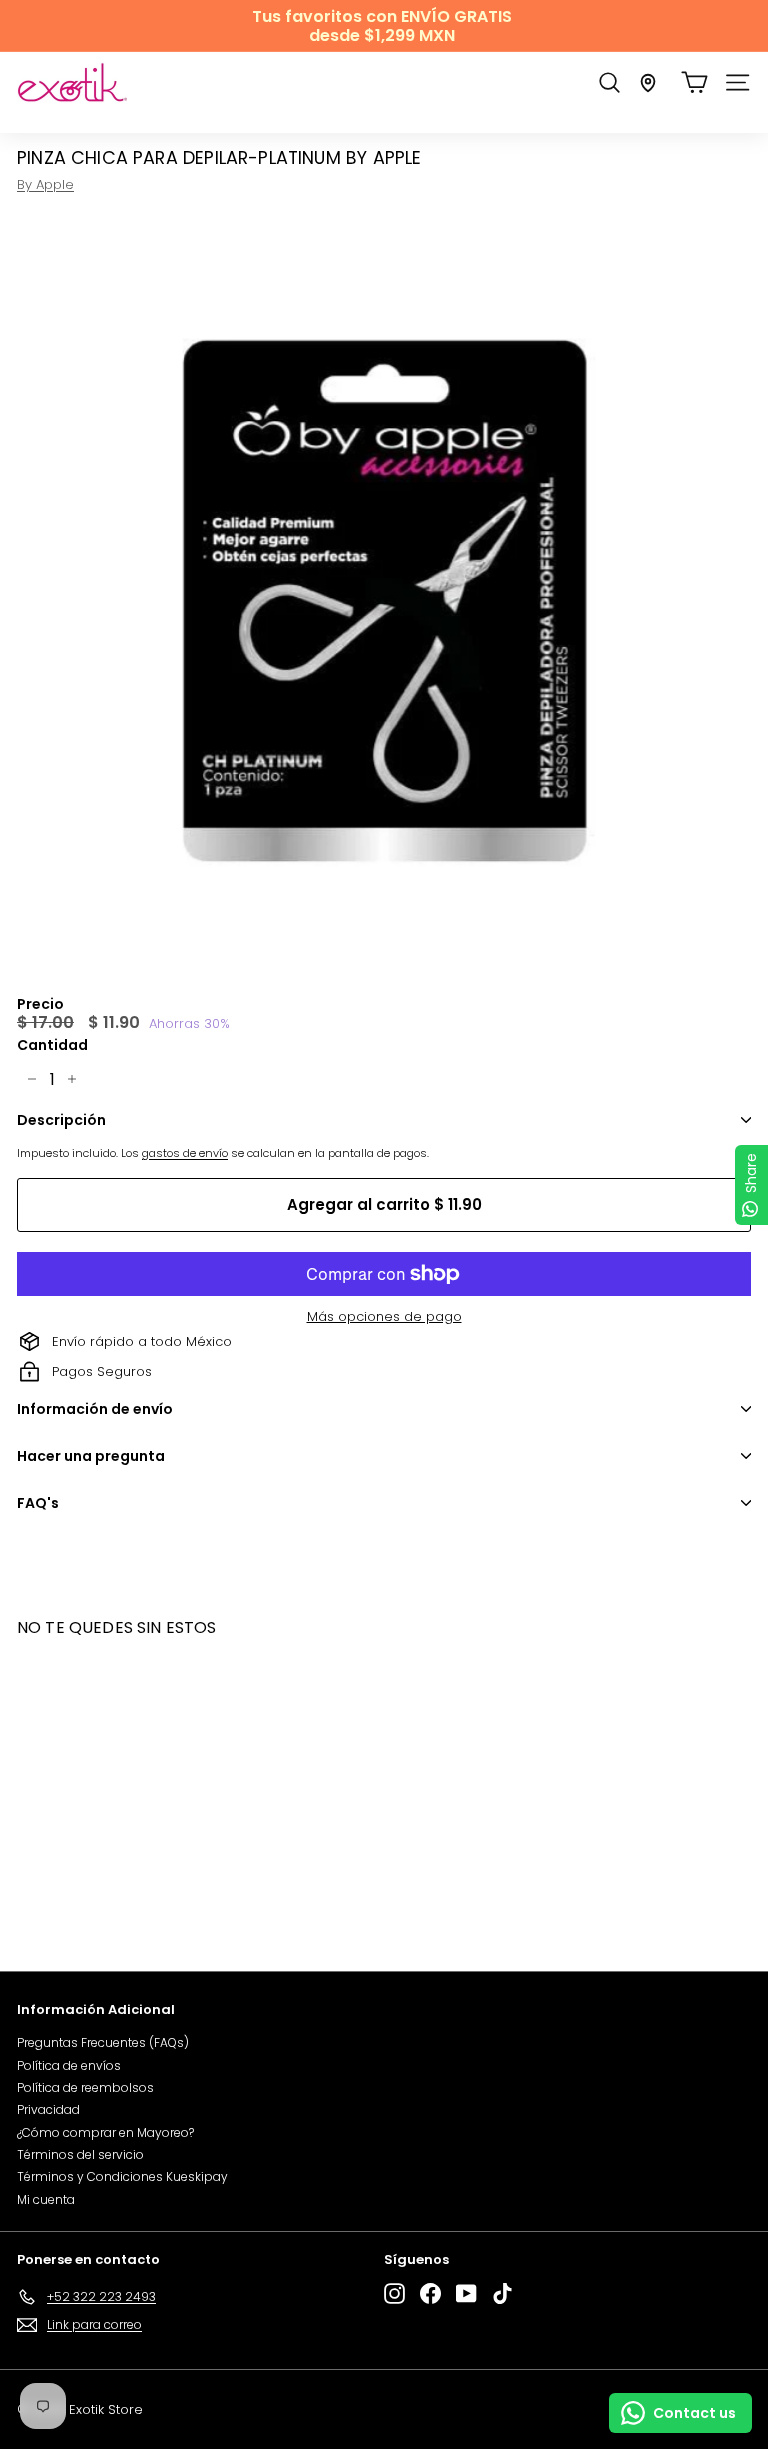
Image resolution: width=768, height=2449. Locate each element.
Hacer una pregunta (91, 1456)
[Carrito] (694, 82)
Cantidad (52, 1045)
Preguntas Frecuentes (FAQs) (103, 2042)
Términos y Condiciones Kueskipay (122, 2176)
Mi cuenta (46, 2199)
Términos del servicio (80, 2154)
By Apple (45, 184)
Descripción (61, 1120)
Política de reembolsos (85, 2087)
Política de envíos (69, 2065)
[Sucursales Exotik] (648, 83)
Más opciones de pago (384, 1317)
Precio (40, 1004)
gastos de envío (185, 1153)
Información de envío (95, 1409)
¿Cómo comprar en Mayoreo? (105, 2132)
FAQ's (38, 1503)
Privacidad (48, 2109)
